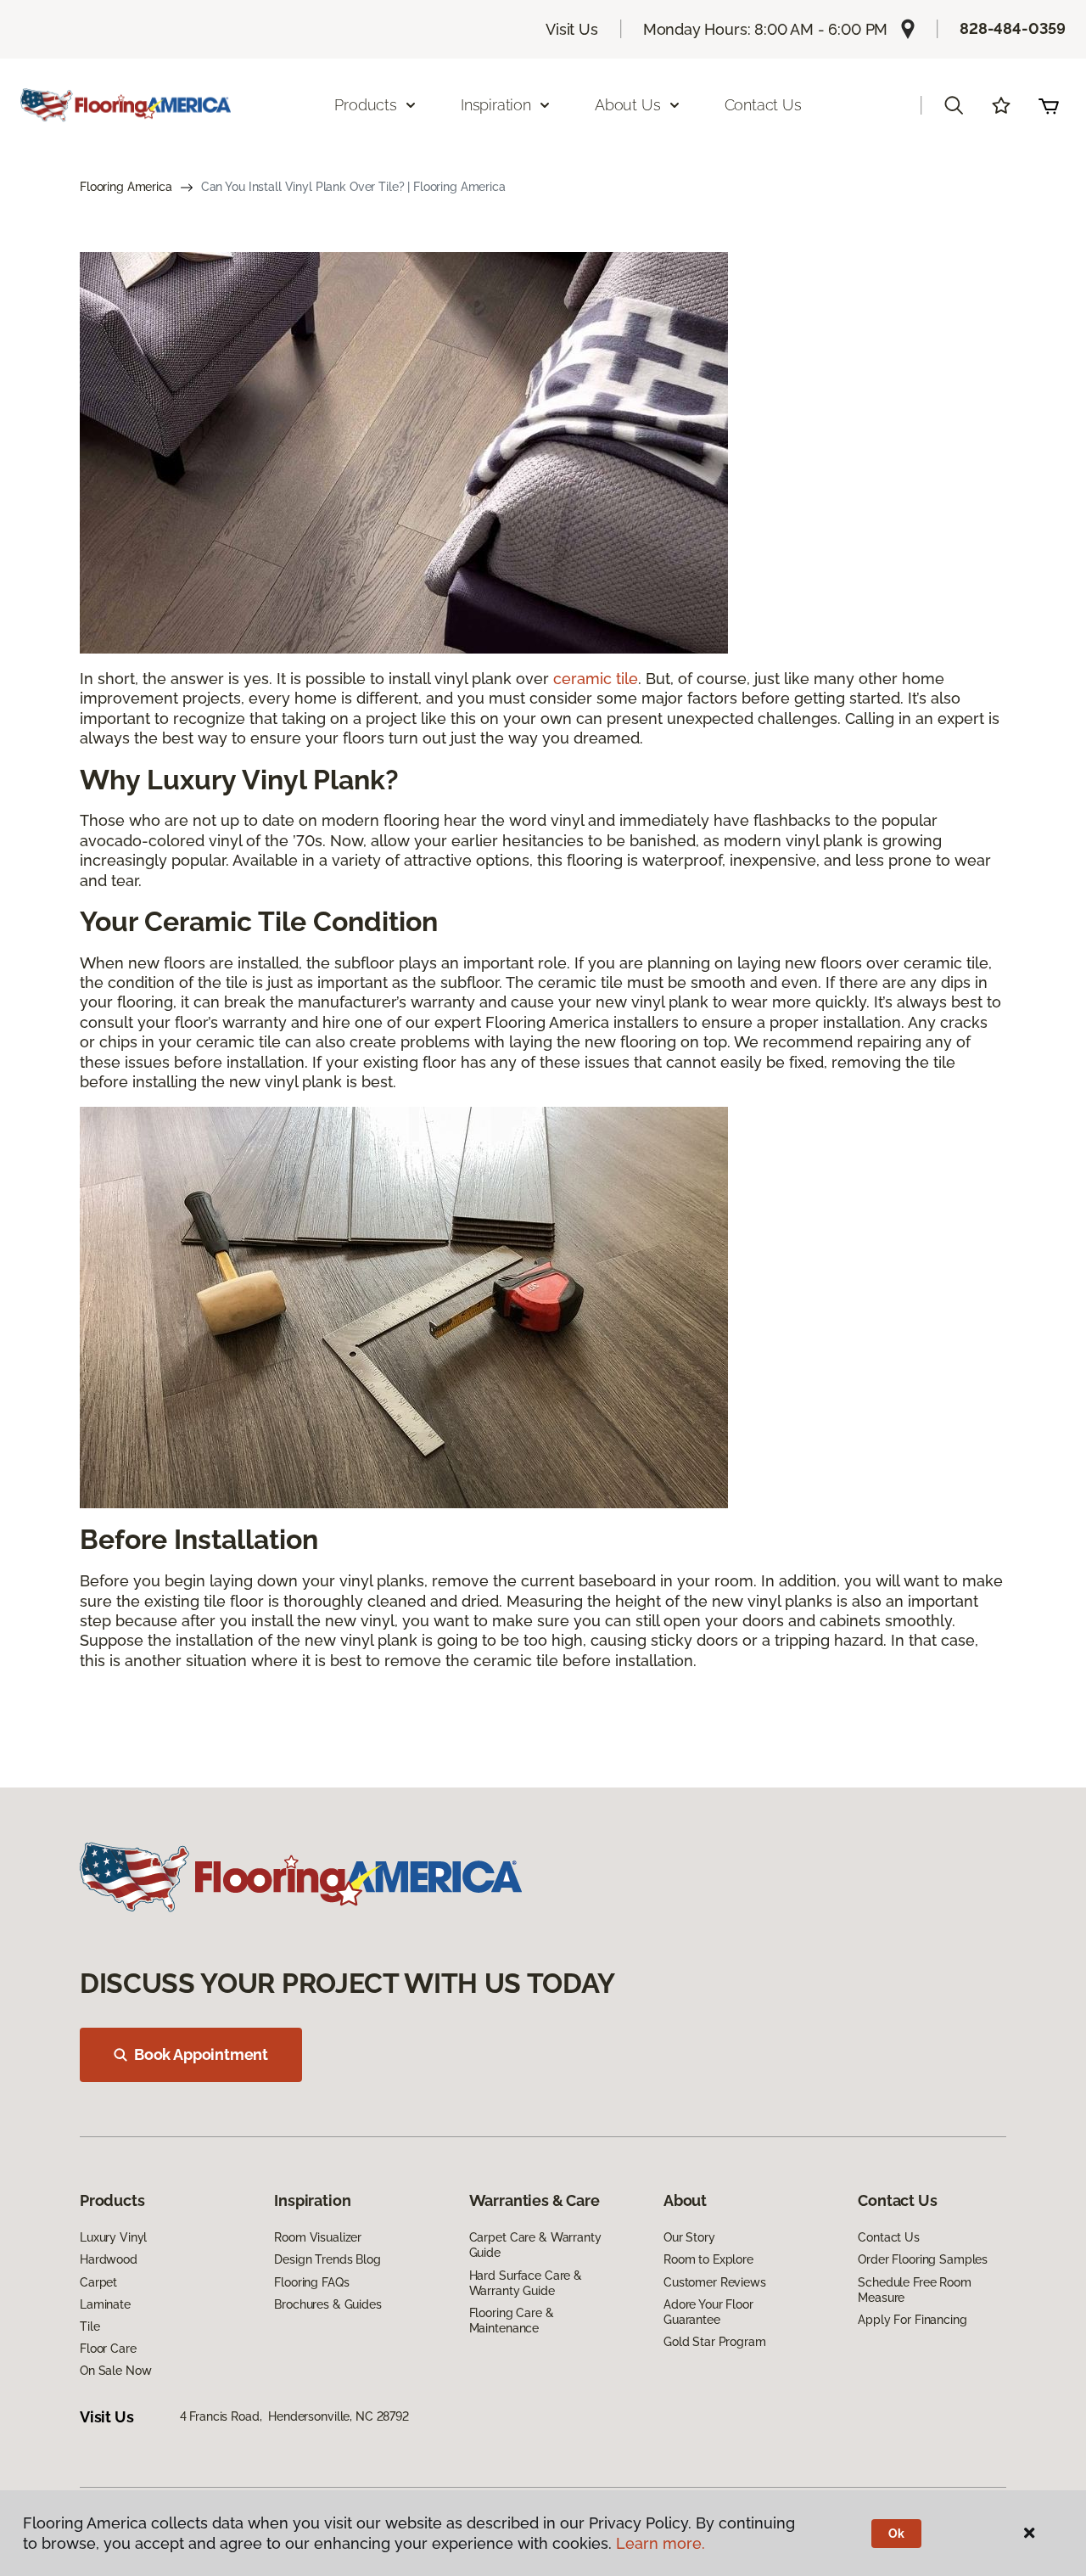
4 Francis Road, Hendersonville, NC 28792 (294, 2416)
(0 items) (1049, 105)
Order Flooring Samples (923, 2259)
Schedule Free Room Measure (914, 2290)
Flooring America (126, 187)
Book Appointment (201, 2054)
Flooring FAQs (311, 2282)
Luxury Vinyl (113, 2237)
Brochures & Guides (327, 2304)
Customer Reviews (715, 2282)
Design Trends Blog (327, 2259)
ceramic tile (596, 679)
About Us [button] (628, 105)
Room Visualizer (318, 2237)
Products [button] (366, 105)
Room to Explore (708, 2259)
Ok (896, 2534)
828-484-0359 (1013, 28)
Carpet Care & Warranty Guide (535, 2245)
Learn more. (661, 2543)
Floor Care (108, 2349)
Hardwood (109, 2259)
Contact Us (763, 105)
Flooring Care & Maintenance (512, 2321)
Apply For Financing (912, 2320)
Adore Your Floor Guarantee (708, 2312)
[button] (954, 105)
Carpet (98, 2282)
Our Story (689, 2237)
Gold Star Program (715, 2342)
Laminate (105, 2304)
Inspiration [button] (496, 105)
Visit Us (572, 29)
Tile (90, 2326)
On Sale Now (115, 2371)
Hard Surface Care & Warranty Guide (526, 2283)
